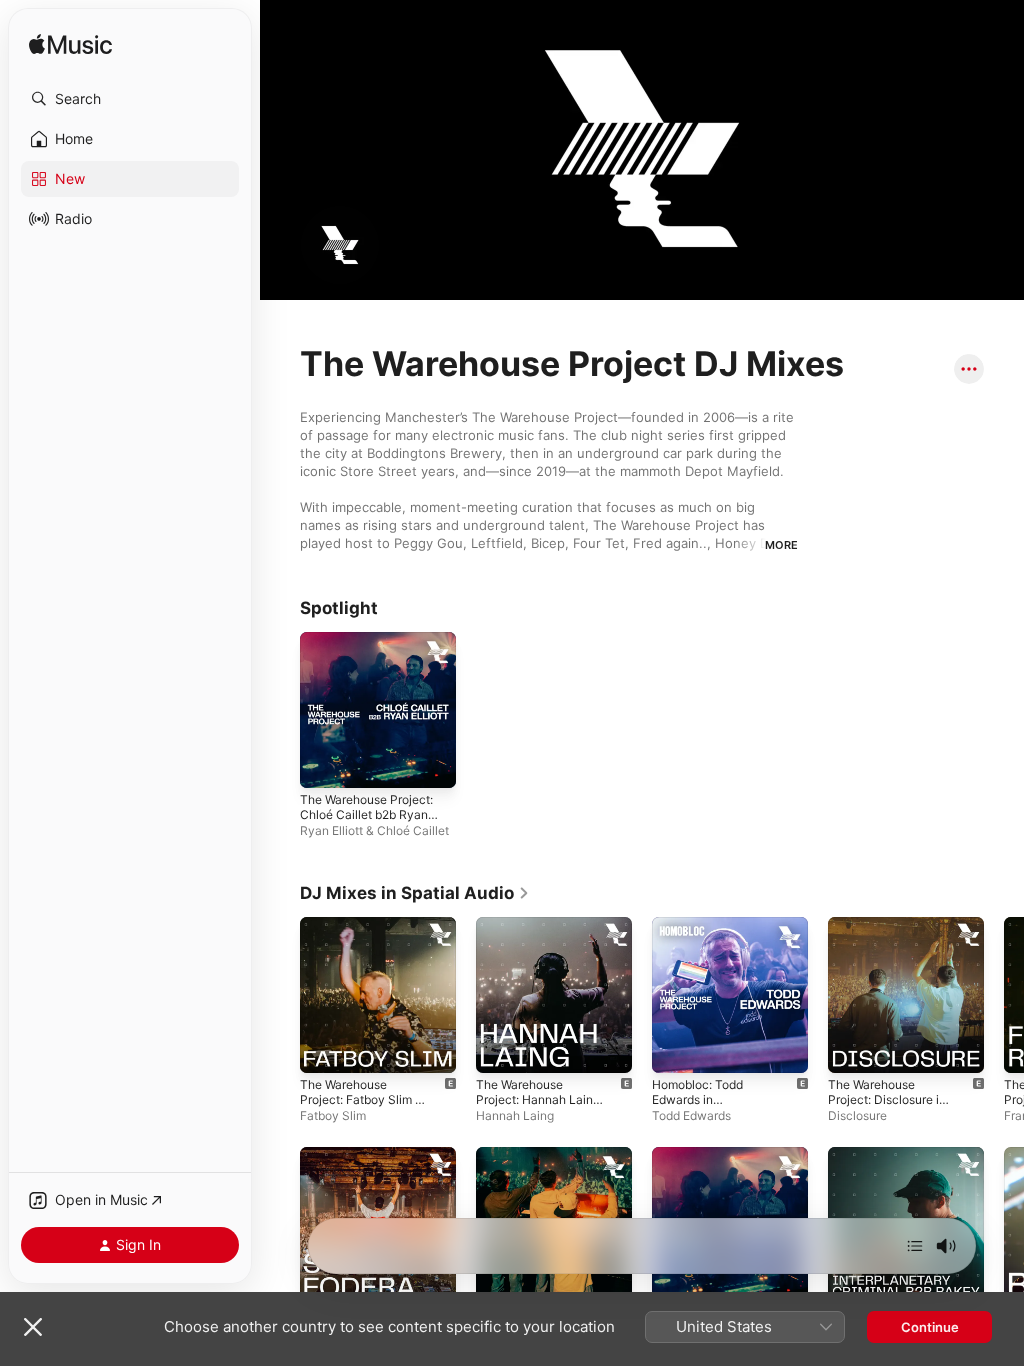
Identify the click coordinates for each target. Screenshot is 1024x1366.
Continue (930, 1327)
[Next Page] (1004, 1135)
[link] (415, 893)
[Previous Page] (280, 1135)
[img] (70, 45)
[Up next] (915, 1246)
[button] (130, 99)
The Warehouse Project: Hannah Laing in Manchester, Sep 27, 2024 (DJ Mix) (539, 1107)
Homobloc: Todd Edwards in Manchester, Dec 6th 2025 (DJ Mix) (710, 1107)
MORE (781, 545)
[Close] (33, 1327)
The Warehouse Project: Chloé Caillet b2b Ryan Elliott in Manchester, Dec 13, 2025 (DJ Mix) (366, 822)
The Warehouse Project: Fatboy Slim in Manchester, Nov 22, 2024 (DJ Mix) (362, 1107)
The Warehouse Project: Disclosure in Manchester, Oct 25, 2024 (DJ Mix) (887, 1107)
